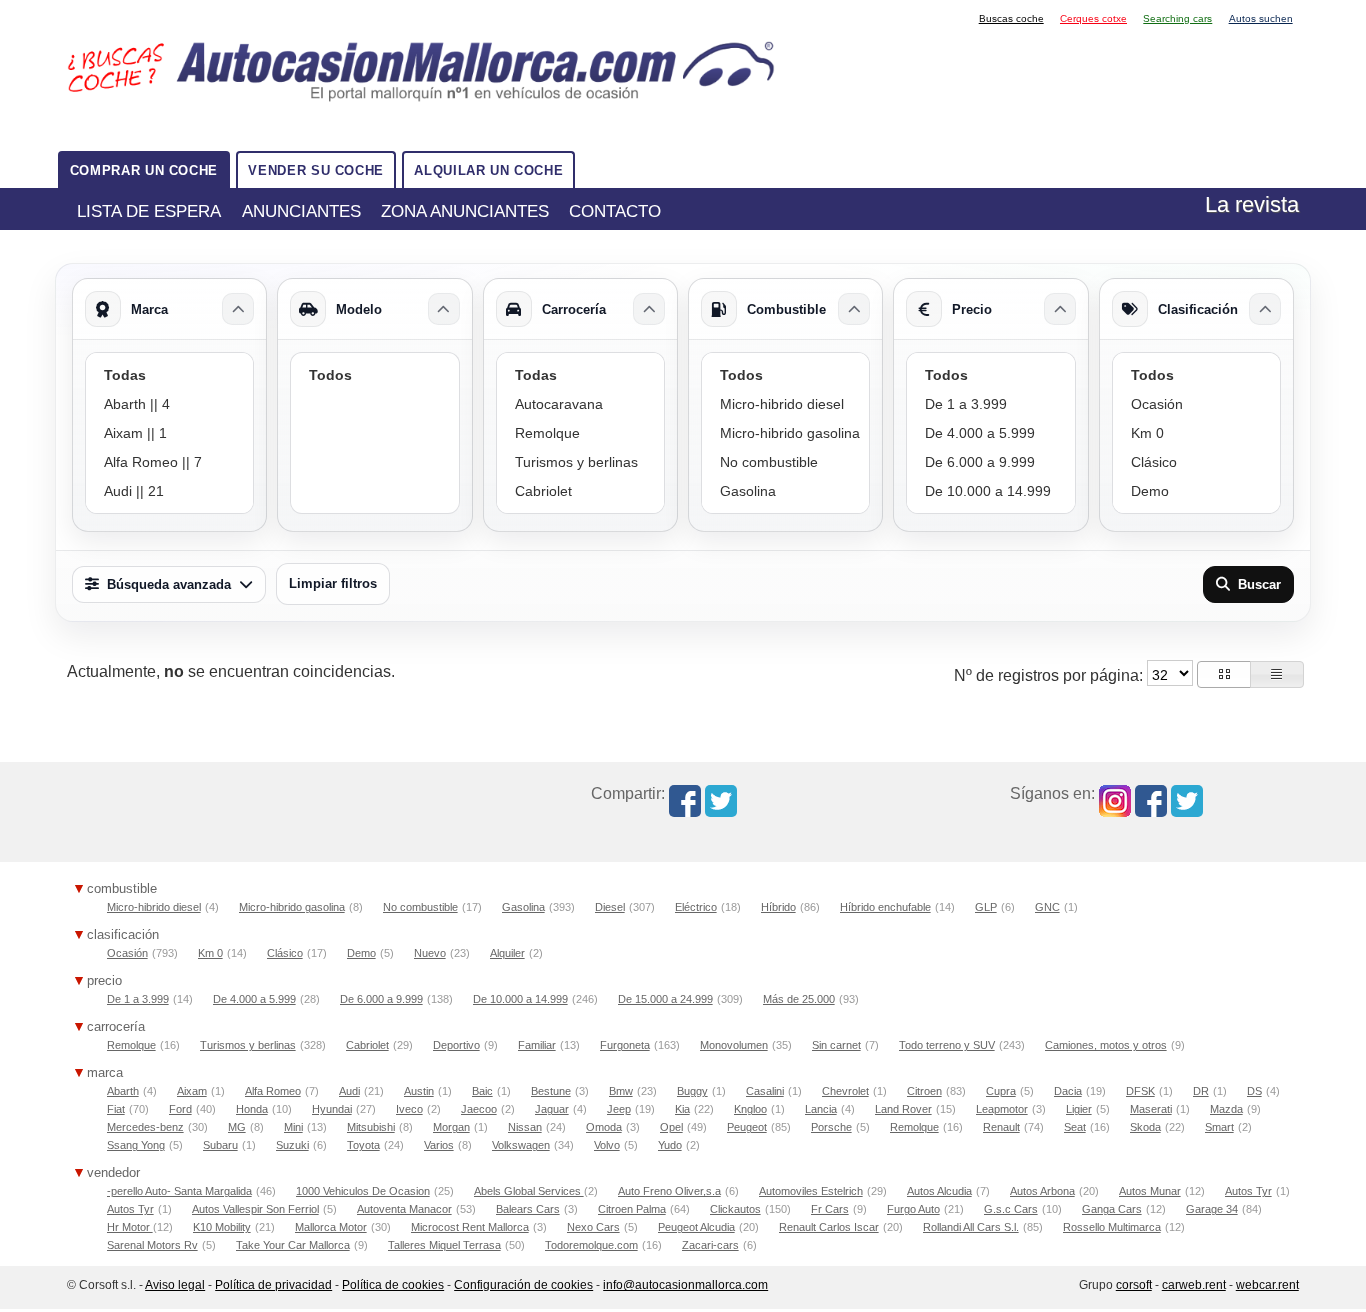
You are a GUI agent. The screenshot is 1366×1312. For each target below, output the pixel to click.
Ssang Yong (136, 1145)
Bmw (621, 1091)
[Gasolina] (785, 491)
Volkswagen (521, 1145)
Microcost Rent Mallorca (470, 1227)
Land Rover (903, 1109)
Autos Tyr (1248, 1191)
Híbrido (778, 907)
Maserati (1151, 1109)
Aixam (192, 1091)
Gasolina (523, 907)
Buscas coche (1011, 18)
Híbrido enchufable (885, 907)
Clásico (285, 953)
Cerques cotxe (1093, 18)
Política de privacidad (273, 1285)
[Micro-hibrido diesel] (785, 404)
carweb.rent (1194, 1285)
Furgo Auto (913, 1209)
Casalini (765, 1091)
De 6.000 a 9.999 (381, 999)
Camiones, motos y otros (1106, 1045)
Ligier (1079, 1109)
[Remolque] (580, 433)
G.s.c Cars (1011, 1209)
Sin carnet (836, 1045)
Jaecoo (479, 1109)
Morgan (451, 1127)
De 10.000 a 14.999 (520, 999)
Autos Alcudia (939, 1191)
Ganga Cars (1112, 1209)
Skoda (1145, 1127)
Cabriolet (367, 1045)
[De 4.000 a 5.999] (990, 433)
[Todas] (169, 375)
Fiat (116, 1109)
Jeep (619, 1109)
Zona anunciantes (465, 211)
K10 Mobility (222, 1227)
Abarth (123, 1091)
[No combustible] (785, 462)
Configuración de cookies (523, 1285)
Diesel (610, 907)
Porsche (831, 1127)
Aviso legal (175, 1285)
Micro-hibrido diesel (154, 907)
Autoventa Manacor (404, 1209)
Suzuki (292, 1145)
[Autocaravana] (580, 404)
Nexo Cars (593, 1227)
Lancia (821, 1109)
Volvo (607, 1145)
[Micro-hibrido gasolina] (785, 433)
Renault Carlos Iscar (829, 1227)
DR (1201, 1091)
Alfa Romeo (273, 1091)
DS (1254, 1091)
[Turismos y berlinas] (580, 462)
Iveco (409, 1109)
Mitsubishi (371, 1127)
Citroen (924, 1091)
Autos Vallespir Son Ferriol (255, 1209)
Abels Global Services (529, 1191)
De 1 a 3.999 (138, 999)
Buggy (692, 1091)
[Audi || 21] (169, 491)
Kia (682, 1109)
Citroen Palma (632, 1209)
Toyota (363, 1145)
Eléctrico (696, 907)
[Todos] (374, 375)
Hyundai (332, 1109)
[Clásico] (1196, 462)
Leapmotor (1002, 1109)
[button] (1224, 674)
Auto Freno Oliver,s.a (669, 1191)
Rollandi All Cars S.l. (971, 1227)
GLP (986, 907)
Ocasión (127, 953)
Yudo (670, 1145)
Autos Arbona (1042, 1191)
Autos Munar (1150, 1191)
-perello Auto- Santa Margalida (179, 1191)
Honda (252, 1109)
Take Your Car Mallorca (293, 1245)
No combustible (420, 907)
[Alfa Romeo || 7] (169, 462)
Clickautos (735, 1209)
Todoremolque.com (591, 1245)
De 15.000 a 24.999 (665, 999)
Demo (361, 953)
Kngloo (750, 1109)
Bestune (551, 1091)
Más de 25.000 (799, 999)
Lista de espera (149, 211)
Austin (419, 1091)
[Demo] (1196, 491)
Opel (671, 1127)
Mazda (1226, 1109)
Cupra (1001, 1091)
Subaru (220, 1145)
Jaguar (552, 1109)
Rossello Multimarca (1112, 1227)
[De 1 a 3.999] (990, 404)
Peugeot (747, 1127)
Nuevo (430, 953)
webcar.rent (1267, 1285)
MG (237, 1127)
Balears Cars (528, 1209)
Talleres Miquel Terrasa (444, 1245)
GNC (1047, 907)
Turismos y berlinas (248, 1045)
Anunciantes (301, 211)
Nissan (525, 1127)
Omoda (604, 1127)
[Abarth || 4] (169, 404)
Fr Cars (830, 1209)
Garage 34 (1212, 1209)
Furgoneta (625, 1045)
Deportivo (456, 1045)
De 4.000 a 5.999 (254, 999)
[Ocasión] (1196, 404)
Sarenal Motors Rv (152, 1245)
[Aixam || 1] (169, 433)
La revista (1252, 204)
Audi (349, 1091)
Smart (1219, 1127)
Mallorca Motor (331, 1227)
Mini (293, 1127)
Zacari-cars (710, 1245)
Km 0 (210, 953)
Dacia (1068, 1091)
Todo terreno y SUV (947, 1045)
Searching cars (1177, 18)
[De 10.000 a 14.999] (990, 491)
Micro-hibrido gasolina (292, 907)
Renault (1001, 1127)
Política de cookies (393, 1285)
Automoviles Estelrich (811, 1191)
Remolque (131, 1045)
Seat (1075, 1127)
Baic (482, 1091)
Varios (439, 1145)
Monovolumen (734, 1045)
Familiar (537, 1045)
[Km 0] (1196, 433)
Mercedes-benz (145, 1127)
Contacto (615, 211)
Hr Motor (130, 1227)
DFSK (1140, 1091)
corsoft (1134, 1285)
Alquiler (507, 953)
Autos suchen (1261, 18)
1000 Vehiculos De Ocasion (363, 1191)
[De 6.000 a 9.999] (990, 462)
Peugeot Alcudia (696, 1227)
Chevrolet (845, 1091)
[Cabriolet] (580, 491)
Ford (180, 1109)
